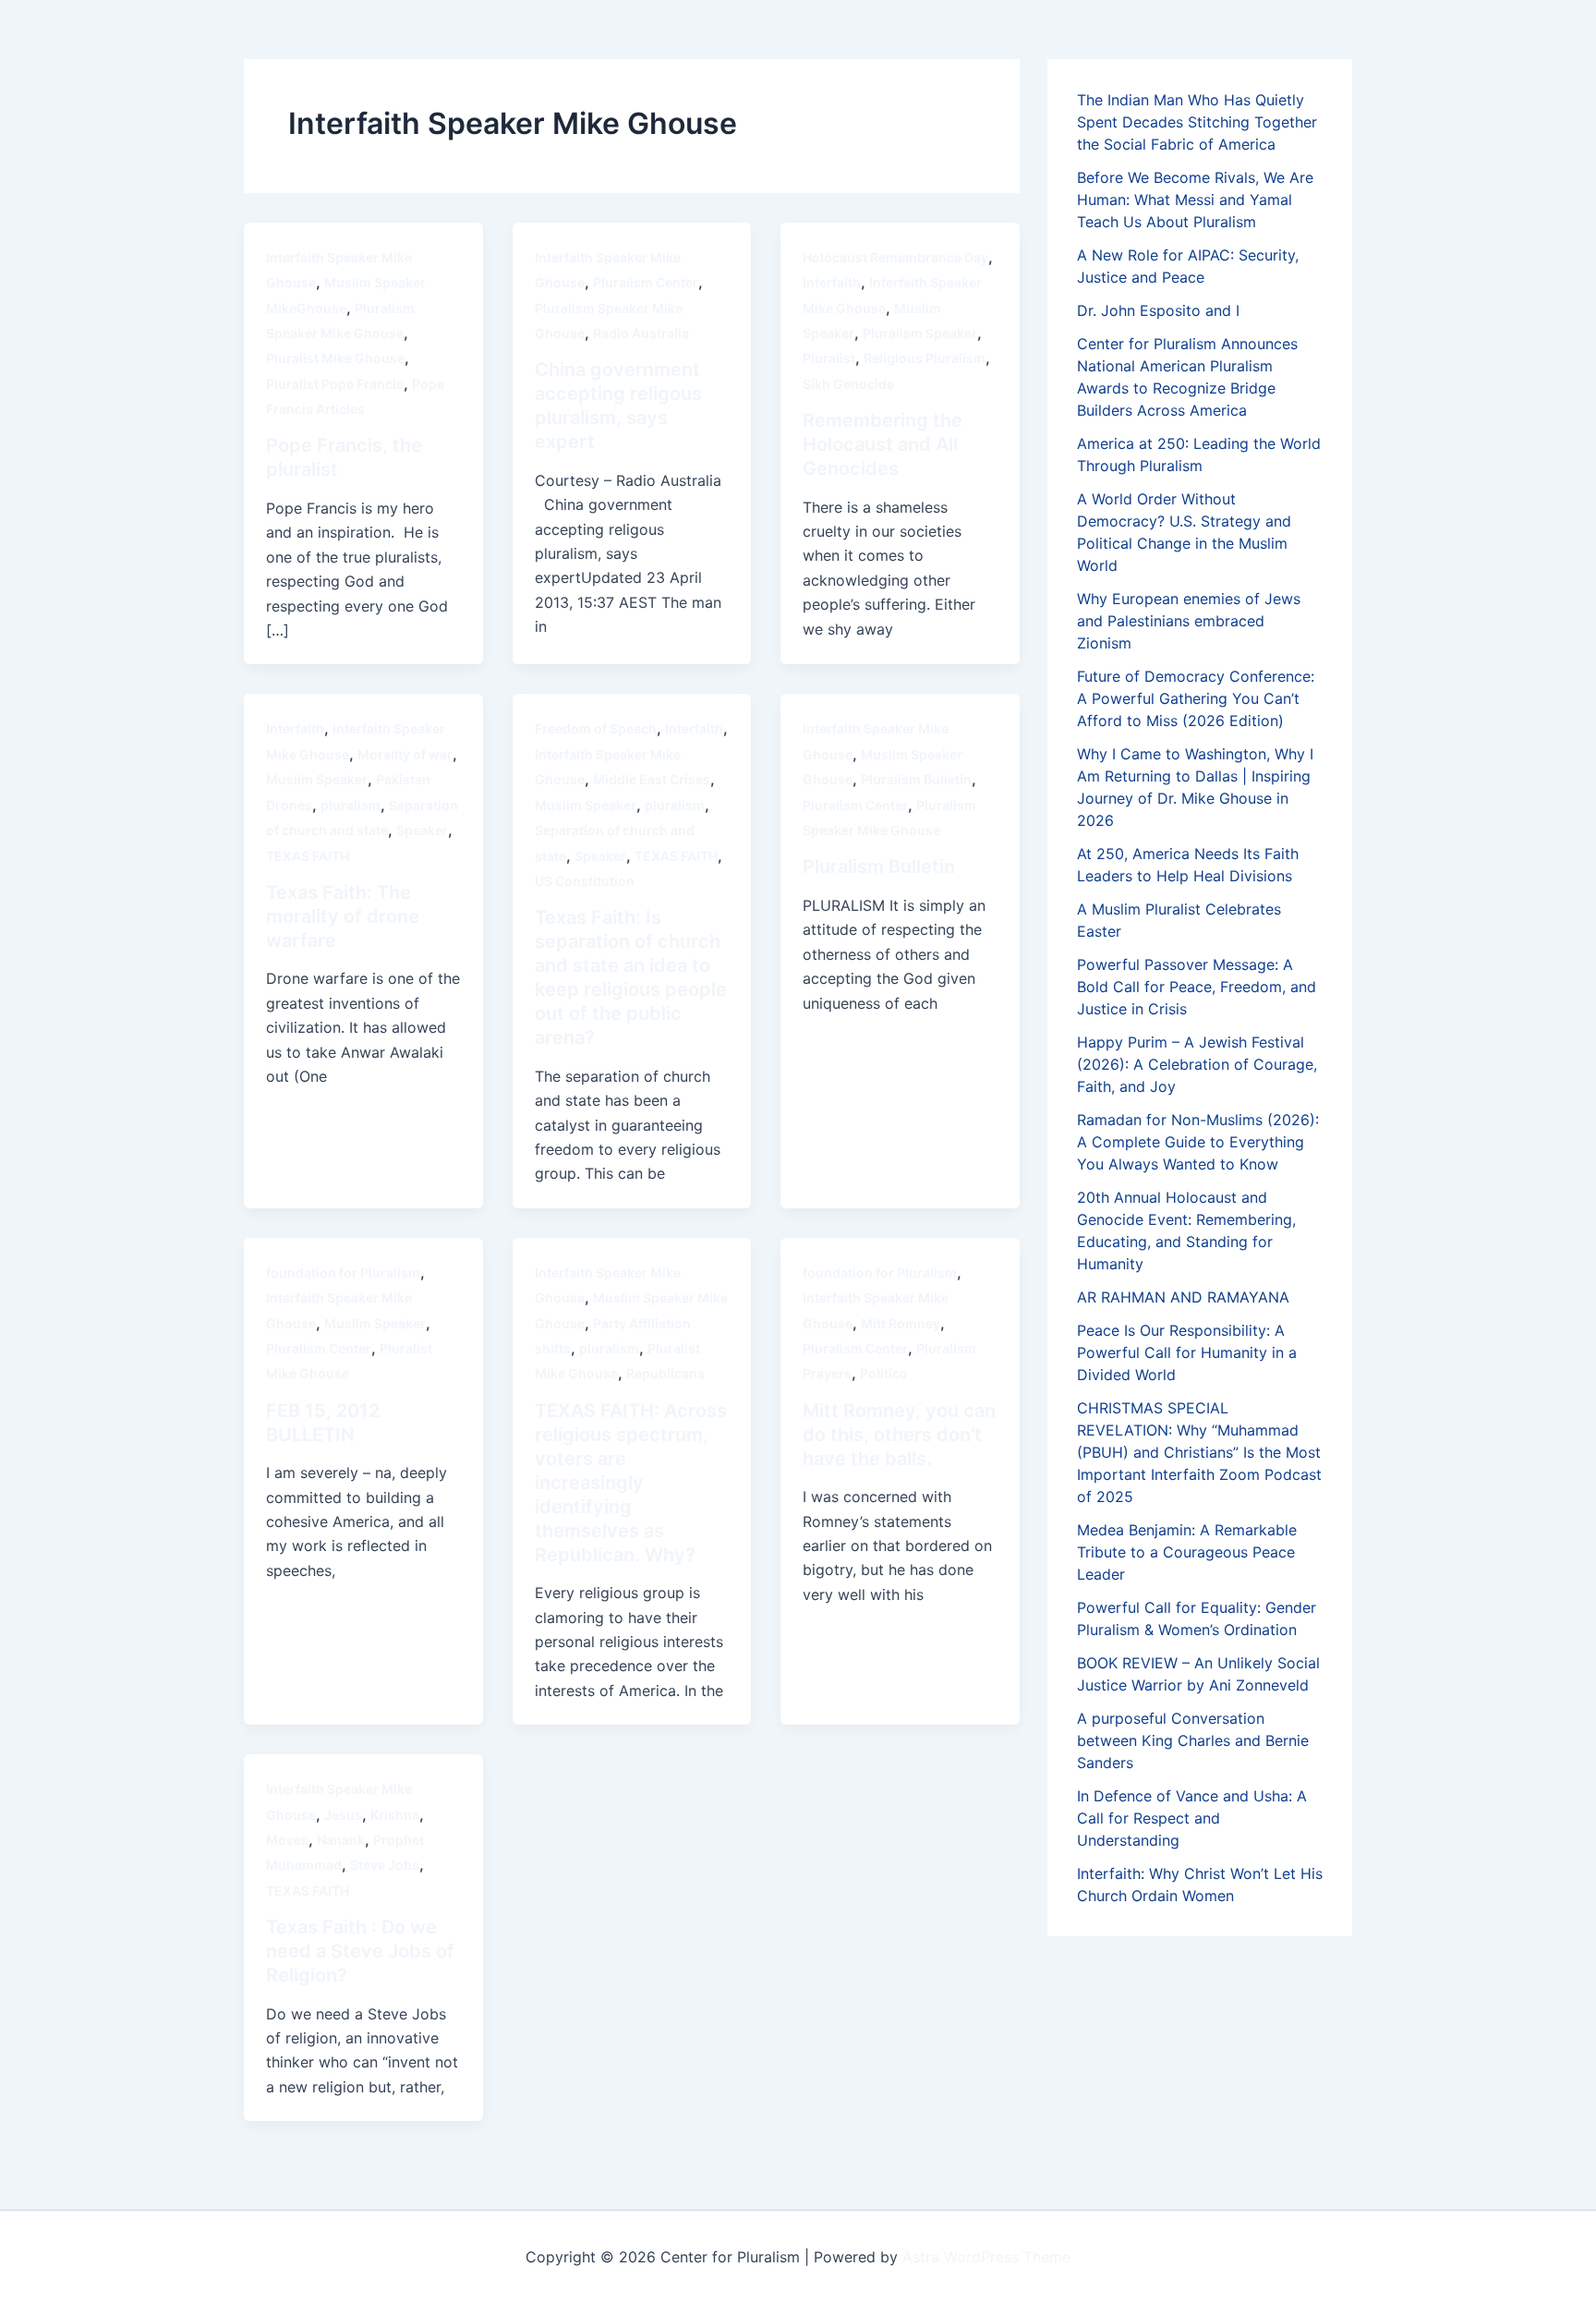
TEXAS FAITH (308, 856)
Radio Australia (641, 333)
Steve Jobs (385, 1865)
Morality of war (405, 754)
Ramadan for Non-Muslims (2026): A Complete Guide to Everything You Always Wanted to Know (1198, 1142)
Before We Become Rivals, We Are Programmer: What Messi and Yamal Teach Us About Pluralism (1195, 200)
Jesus (343, 1815)
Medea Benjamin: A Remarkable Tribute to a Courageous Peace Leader (1187, 1552)
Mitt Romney (901, 1323)
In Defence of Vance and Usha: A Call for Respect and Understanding (1192, 1818)
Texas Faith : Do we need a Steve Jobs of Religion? (360, 1951)
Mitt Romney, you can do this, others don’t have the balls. (899, 1435)
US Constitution (585, 881)
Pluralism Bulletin (916, 779)
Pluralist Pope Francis (335, 384)
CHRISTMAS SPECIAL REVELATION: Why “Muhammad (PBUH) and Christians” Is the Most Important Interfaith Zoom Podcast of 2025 (1199, 1452)
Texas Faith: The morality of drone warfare (343, 916)
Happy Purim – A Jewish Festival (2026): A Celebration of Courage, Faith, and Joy (1197, 1064)
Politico (884, 1373)
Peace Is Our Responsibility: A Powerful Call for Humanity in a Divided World (1187, 1352)
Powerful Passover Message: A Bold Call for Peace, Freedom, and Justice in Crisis (1197, 987)
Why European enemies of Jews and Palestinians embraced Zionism (1189, 621)
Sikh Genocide (848, 384)
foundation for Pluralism (343, 1273)
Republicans (665, 1373)
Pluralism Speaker (920, 333)
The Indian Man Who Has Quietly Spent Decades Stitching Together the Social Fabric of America (1197, 122)
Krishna (395, 1815)
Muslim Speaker (317, 779)
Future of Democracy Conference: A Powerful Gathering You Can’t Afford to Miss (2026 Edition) (1196, 698)
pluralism (351, 805)
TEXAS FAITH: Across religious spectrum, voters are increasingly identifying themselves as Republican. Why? (631, 1483)
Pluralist (829, 358)
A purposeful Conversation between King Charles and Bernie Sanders (1193, 1740)
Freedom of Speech (596, 728)
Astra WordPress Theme (986, 2257)
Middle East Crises (652, 779)
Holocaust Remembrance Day (895, 257)
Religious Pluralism (925, 358)
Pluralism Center (646, 282)
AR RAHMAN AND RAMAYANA (1183, 1297)
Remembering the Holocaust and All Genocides (883, 444)
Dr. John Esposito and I (1158, 310)
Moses (287, 1840)
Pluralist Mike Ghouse (335, 358)
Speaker (422, 830)
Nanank (341, 1840)
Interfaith (832, 282)
